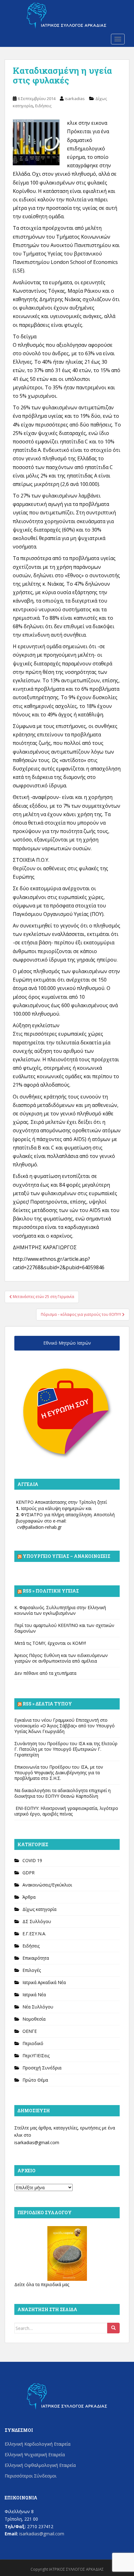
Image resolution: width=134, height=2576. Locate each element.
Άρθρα (29, 1897)
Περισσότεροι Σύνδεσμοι (31, 2476)
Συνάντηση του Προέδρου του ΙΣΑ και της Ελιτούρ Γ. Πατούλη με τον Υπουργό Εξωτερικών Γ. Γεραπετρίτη (66, 1749)
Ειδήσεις (43, 106)
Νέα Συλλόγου (38, 2007)
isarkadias (75, 98)
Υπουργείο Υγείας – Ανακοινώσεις (67, 1556)
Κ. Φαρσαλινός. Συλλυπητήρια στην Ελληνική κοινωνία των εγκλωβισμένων (60, 1610)
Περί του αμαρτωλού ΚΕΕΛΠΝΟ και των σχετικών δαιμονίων (64, 1628)
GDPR (29, 1873)
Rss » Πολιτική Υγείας (51, 1591)
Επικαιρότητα (36, 1958)
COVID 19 (32, 1860)
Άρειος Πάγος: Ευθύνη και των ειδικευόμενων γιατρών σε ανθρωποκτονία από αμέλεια (61, 1658)
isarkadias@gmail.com (37, 2142)
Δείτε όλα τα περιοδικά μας (42, 2284)
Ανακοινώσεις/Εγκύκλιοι (47, 1885)
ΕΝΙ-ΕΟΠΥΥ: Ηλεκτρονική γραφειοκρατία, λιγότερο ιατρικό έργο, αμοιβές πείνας (66, 1811)
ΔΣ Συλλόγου (37, 1921)
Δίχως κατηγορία (39, 1909)
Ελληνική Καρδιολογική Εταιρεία (38, 2444)
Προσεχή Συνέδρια (42, 2068)
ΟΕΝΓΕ (30, 2031)
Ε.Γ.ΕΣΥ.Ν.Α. (34, 1934)
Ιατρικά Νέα (34, 1995)
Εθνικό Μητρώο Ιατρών (67, 1343)
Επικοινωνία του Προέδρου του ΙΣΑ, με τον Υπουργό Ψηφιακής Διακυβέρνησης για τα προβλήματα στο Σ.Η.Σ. (59, 1773)
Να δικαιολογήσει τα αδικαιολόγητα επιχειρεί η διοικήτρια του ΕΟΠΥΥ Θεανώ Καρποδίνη (62, 1793)
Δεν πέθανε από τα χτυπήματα (45, 1673)
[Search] (113, 2328)
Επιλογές (32, 1970)
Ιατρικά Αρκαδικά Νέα (44, 1982)
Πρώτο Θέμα (35, 2080)
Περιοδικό (33, 2043)
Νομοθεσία (34, 2019)
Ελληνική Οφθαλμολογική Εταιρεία (40, 2465)
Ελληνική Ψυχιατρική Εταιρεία (35, 2455)
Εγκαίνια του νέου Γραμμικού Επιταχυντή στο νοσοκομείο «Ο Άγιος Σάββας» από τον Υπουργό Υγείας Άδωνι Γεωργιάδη (65, 1726)
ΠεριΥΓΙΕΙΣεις (36, 2056)
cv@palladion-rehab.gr (39, 1527)
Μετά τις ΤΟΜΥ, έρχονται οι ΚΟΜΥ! (50, 1643)
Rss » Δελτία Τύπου (47, 1704)
